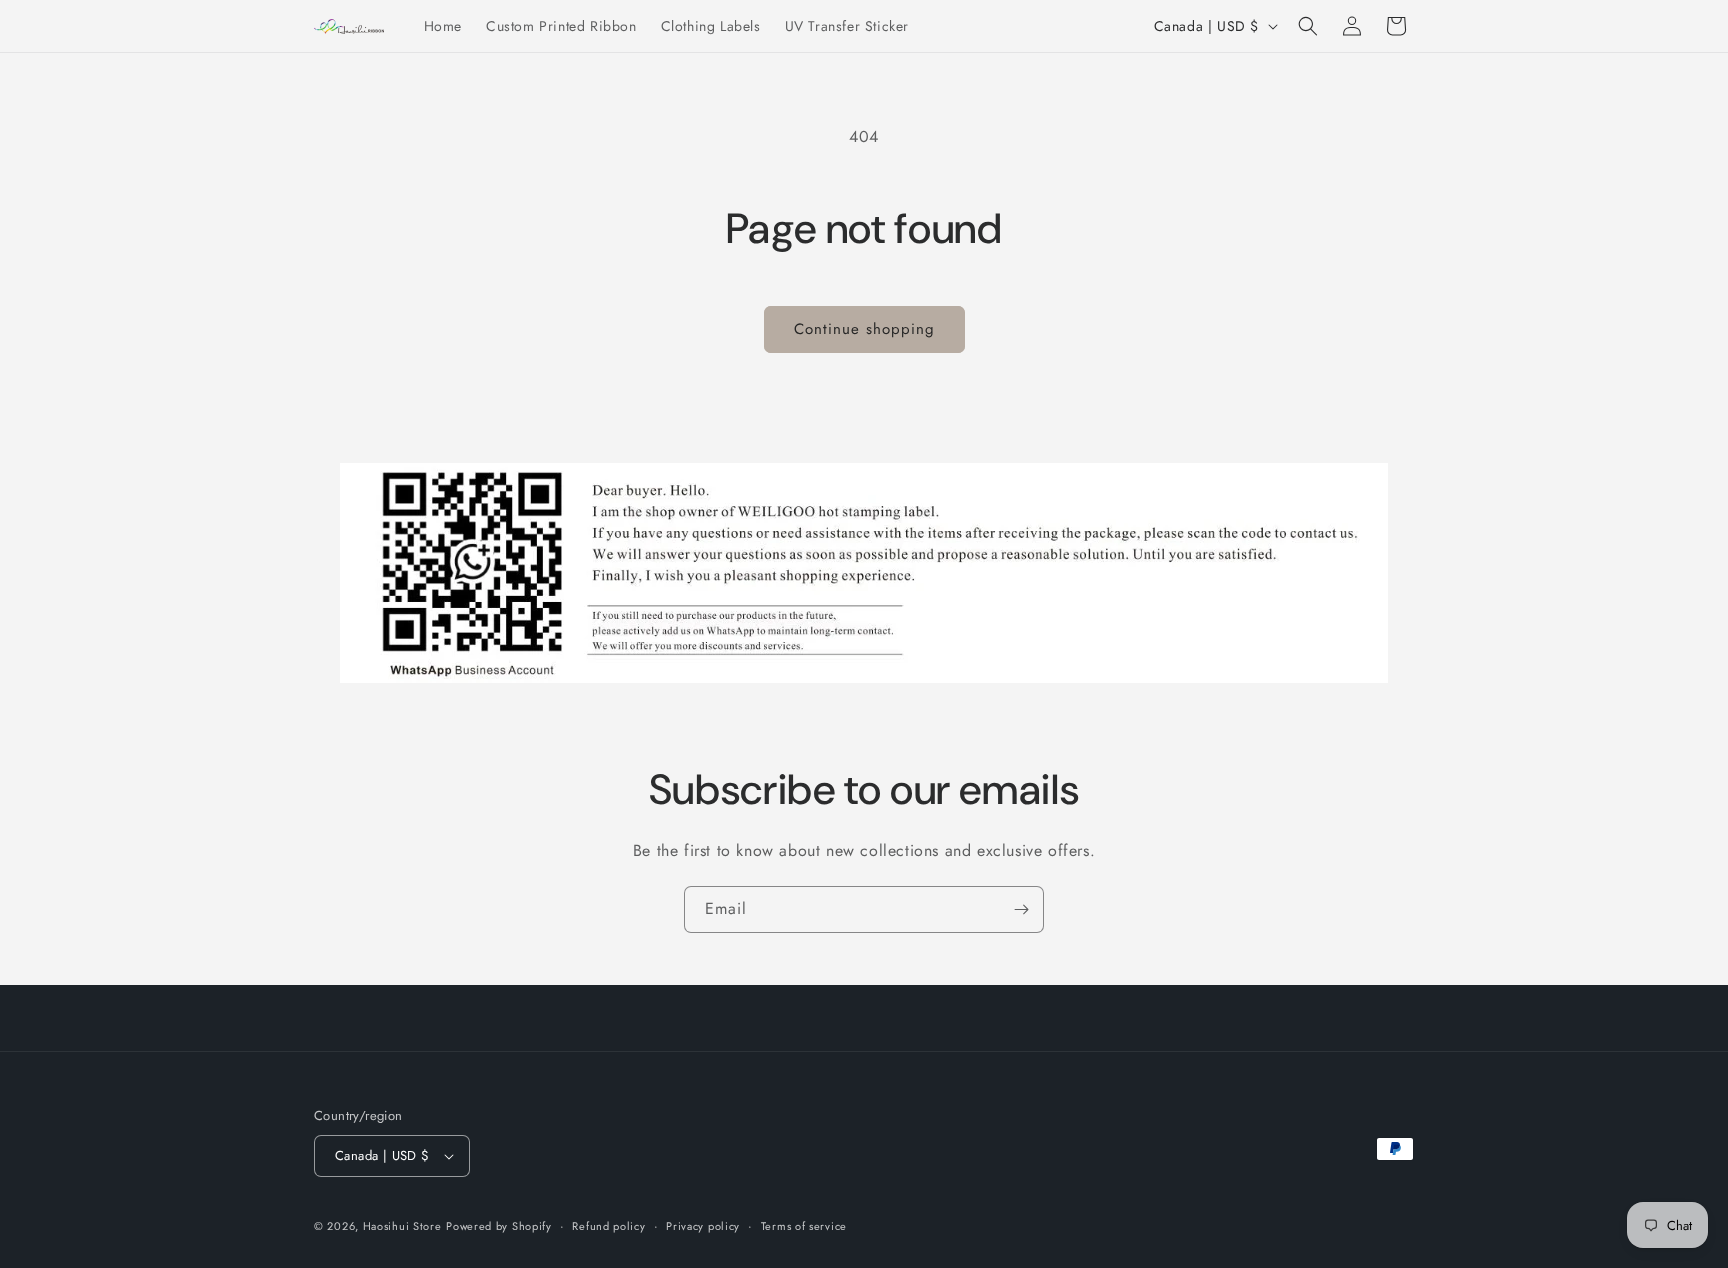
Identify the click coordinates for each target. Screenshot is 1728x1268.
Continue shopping (864, 329)
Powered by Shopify (499, 1226)
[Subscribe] (1021, 909)
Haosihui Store (402, 1226)
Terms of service (804, 1226)
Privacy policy (703, 1226)
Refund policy (608, 1226)
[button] (1308, 26)
